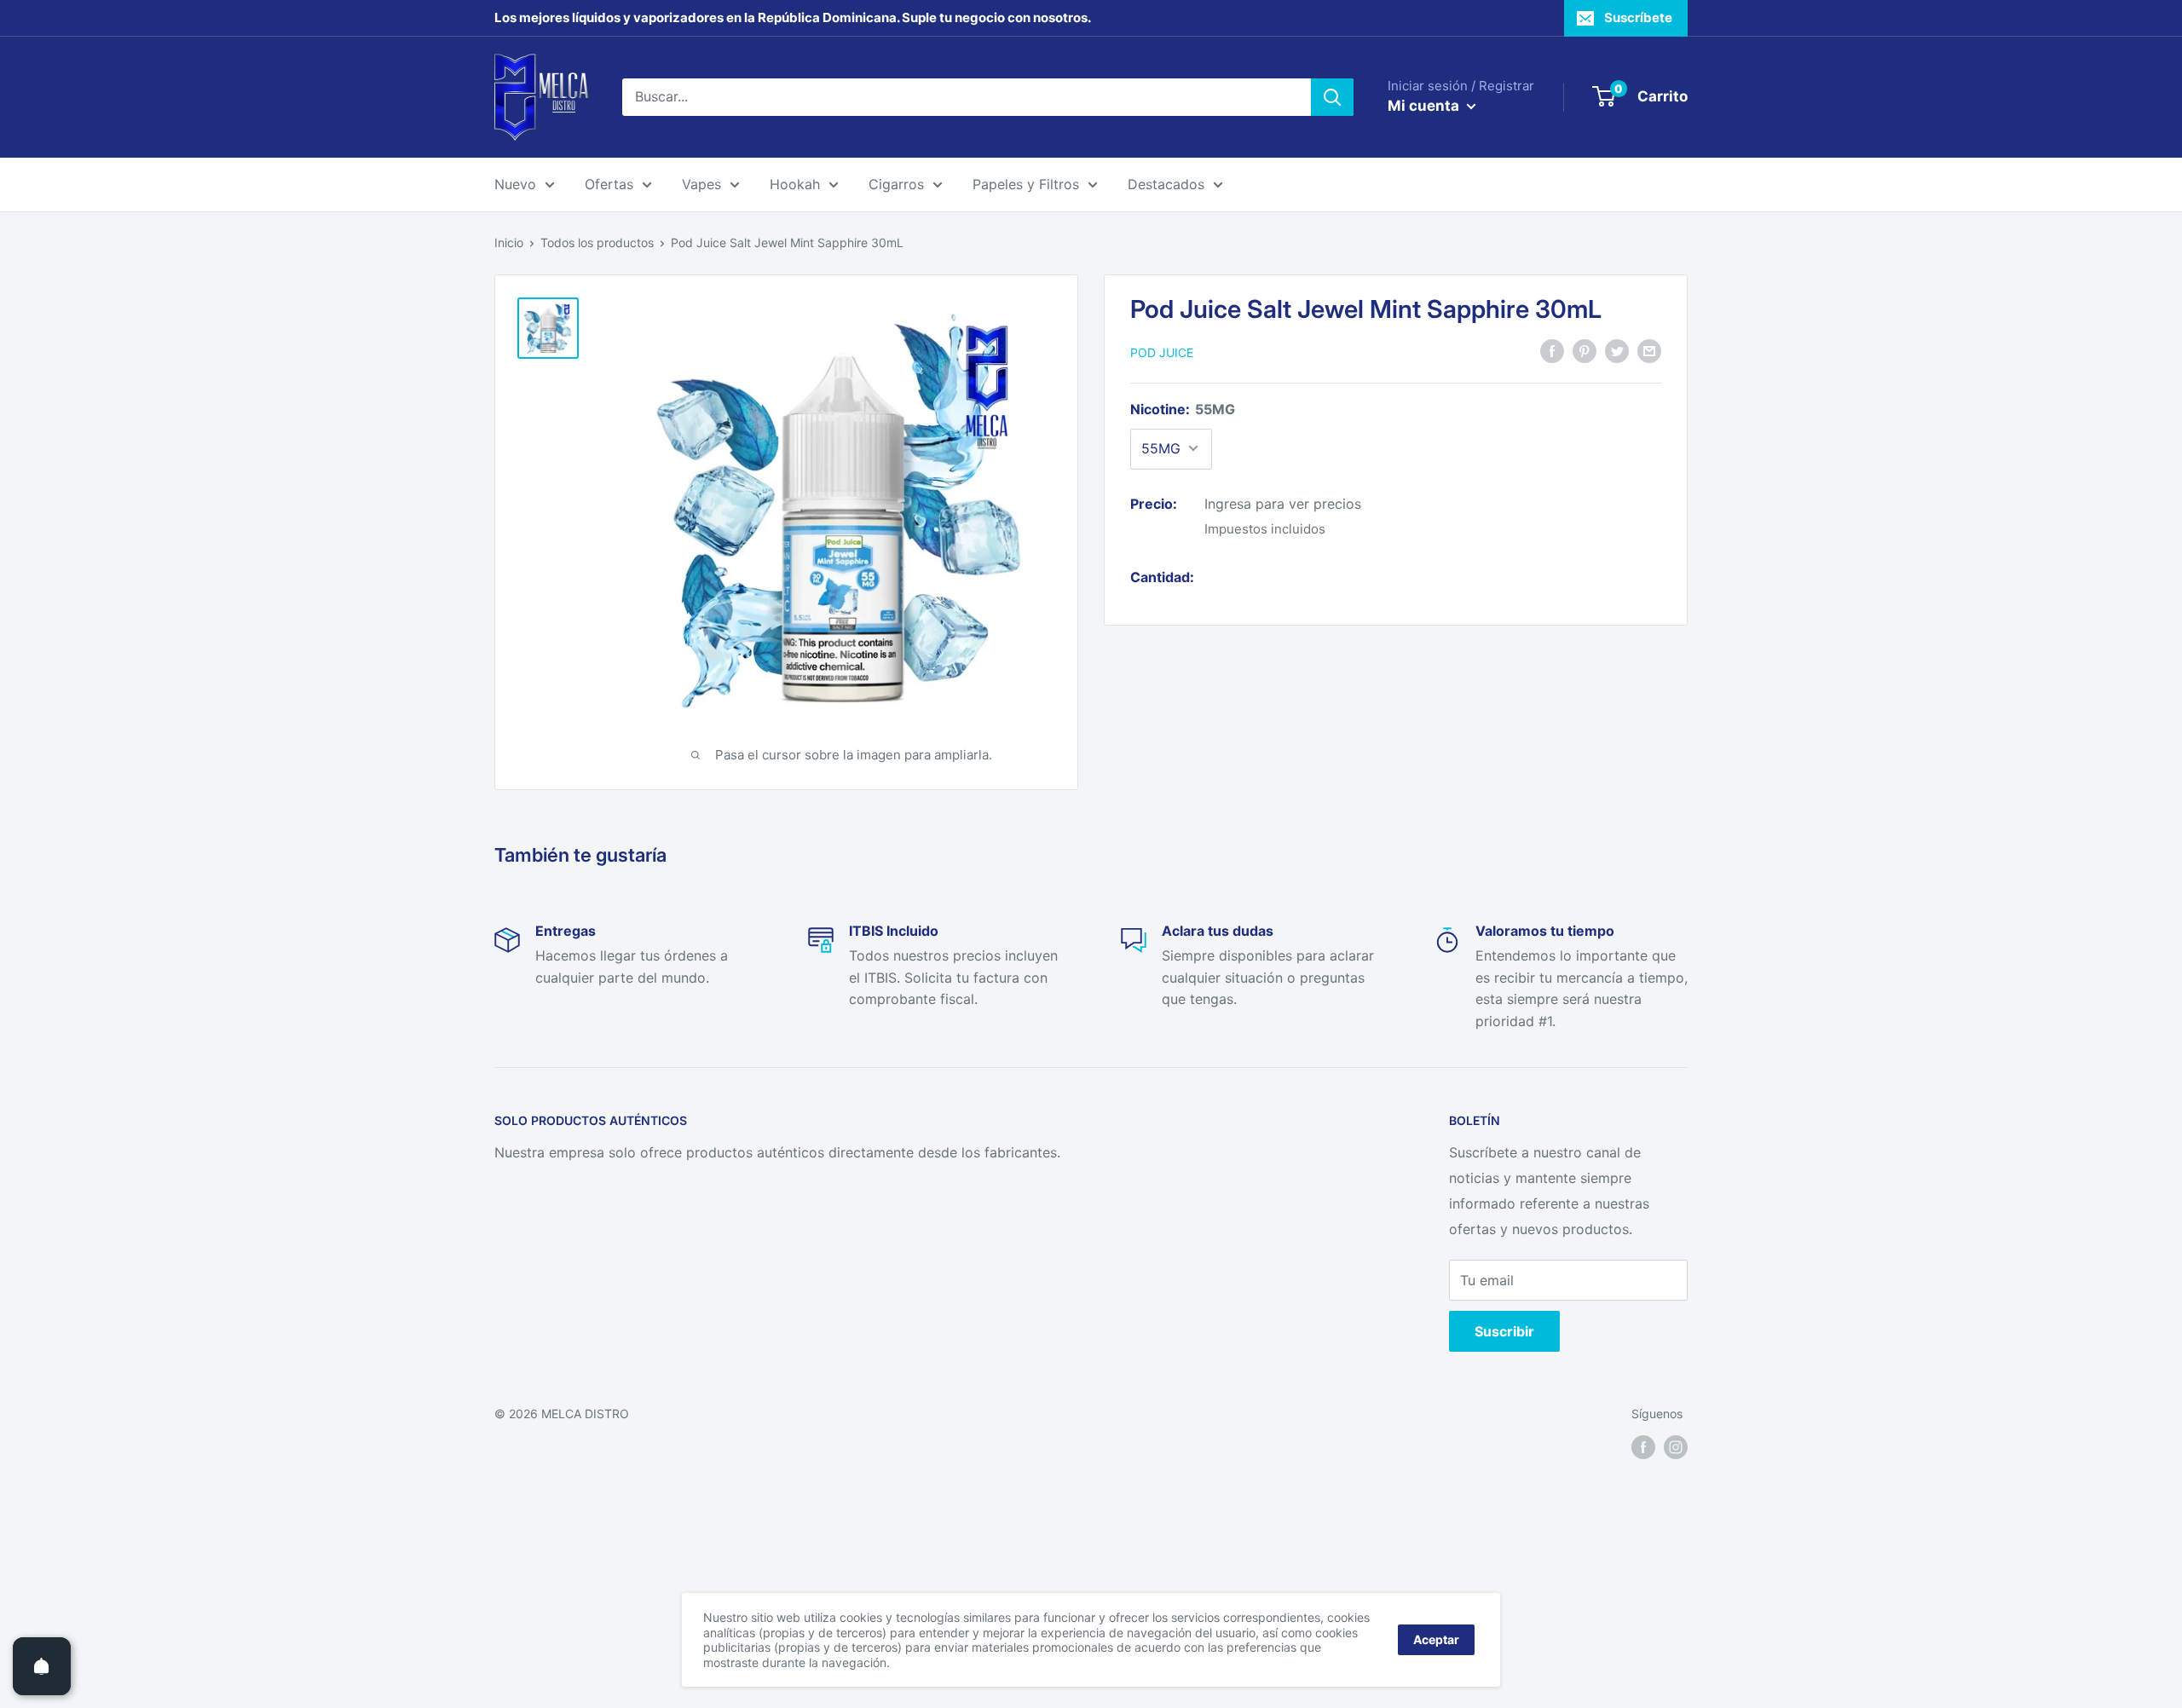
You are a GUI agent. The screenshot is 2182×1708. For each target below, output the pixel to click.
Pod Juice (1162, 352)
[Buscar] (1332, 97)
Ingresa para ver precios (1283, 503)
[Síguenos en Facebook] (1643, 1446)
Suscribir (1504, 1331)
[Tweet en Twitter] (1617, 350)
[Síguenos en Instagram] (1676, 1446)
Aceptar (1436, 1639)
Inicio (509, 242)
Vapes (701, 184)
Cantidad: (1162, 576)
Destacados (1166, 184)
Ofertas (609, 184)
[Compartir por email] (1649, 350)
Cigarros (896, 184)
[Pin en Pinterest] (1585, 350)
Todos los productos (597, 242)
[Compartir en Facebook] (1552, 350)
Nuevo (515, 184)
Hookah (795, 184)
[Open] (42, 1666)
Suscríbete (1638, 17)
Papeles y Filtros (1026, 184)
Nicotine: (1183, 408)
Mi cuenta (1425, 106)
